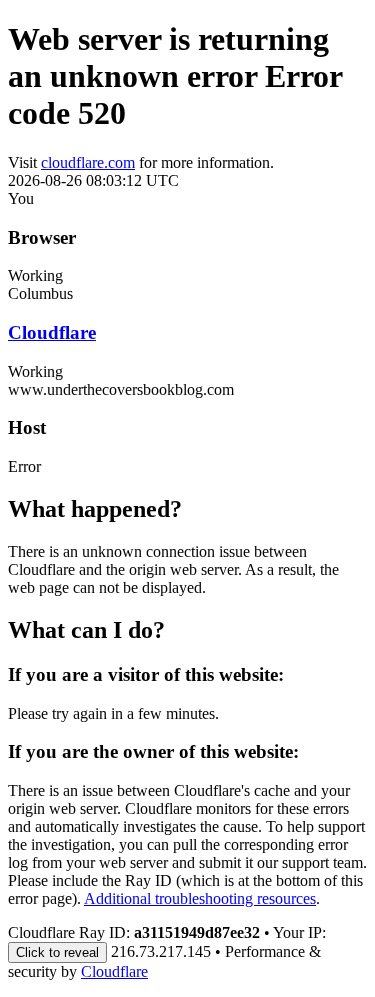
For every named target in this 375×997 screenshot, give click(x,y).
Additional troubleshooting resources (200, 898)
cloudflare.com (88, 162)
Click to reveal (57, 952)
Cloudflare (52, 332)
